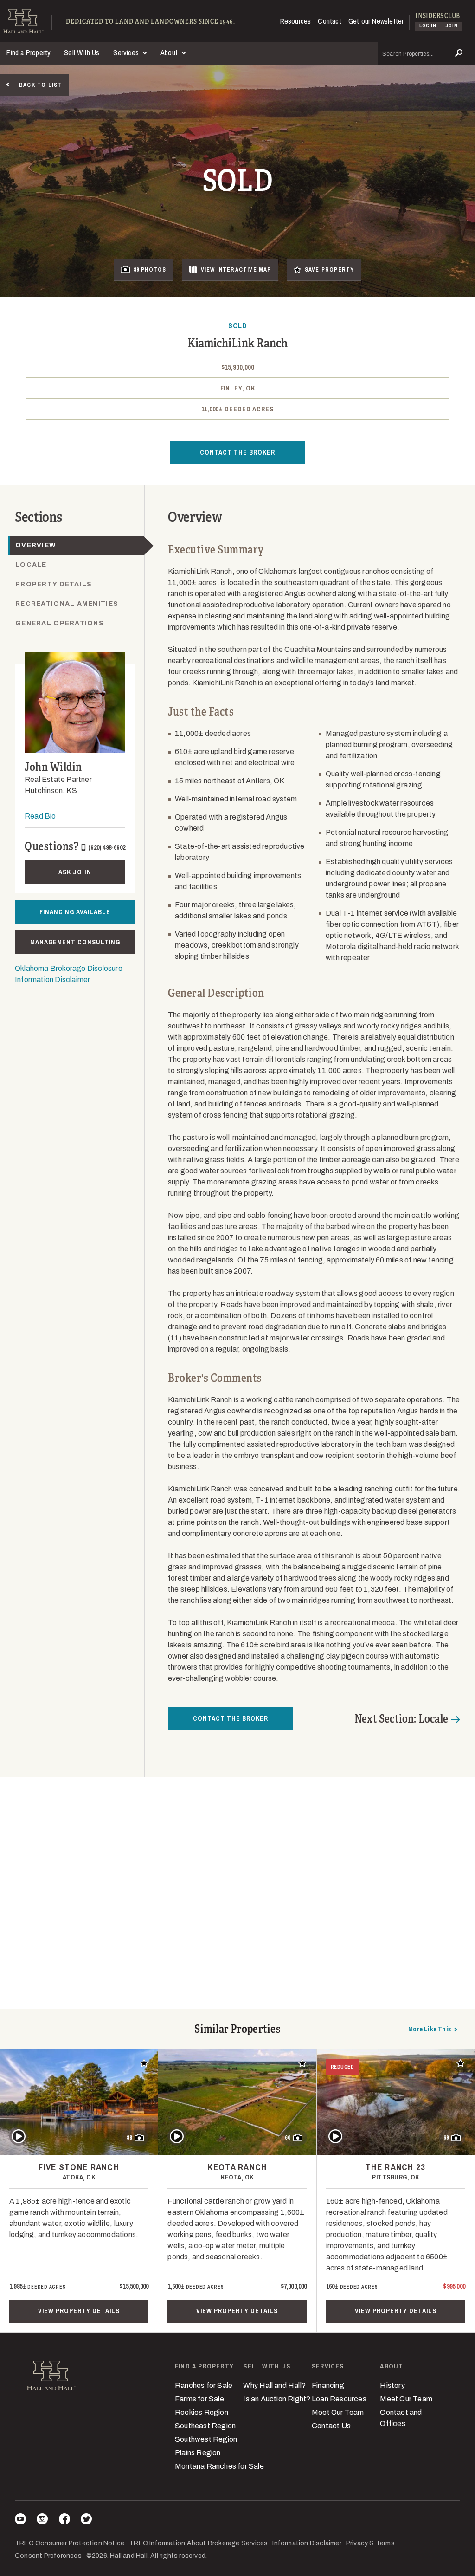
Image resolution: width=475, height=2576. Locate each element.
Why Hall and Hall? (274, 2385)
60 (288, 2138)
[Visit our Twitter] (86, 2521)
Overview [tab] (36, 545)
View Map (236, 270)
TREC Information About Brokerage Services (198, 2543)
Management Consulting (75, 942)
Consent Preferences (48, 2556)
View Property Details (79, 2311)
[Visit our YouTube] (20, 2521)
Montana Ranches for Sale (219, 2466)
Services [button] (127, 52)
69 (446, 2138)
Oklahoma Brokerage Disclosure (69, 968)
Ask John (75, 872)
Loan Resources (339, 2399)
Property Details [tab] (54, 584)
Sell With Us (82, 52)
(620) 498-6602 (107, 847)
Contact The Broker (237, 452)
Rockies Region (202, 2412)
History (392, 2385)
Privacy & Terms (370, 2543)
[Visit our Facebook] (64, 2521)
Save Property (330, 270)
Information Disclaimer (52, 979)
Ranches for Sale (204, 2385)
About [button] (170, 52)
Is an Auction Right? (277, 2399)
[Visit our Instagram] (42, 2521)
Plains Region (198, 2453)
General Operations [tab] (60, 623)
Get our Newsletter (376, 21)
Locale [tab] (31, 565)
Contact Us (331, 2426)
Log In (428, 26)
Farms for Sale (199, 2399)
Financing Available (75, 912)
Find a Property (29, 52)
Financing (328, 2385)
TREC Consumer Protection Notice (70, 2543)
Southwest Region (206, 2439)
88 (129, 2138)
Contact (329, 21)
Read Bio (40, 816)
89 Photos (150, 270)
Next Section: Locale (401, 1719)
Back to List (40, 85)
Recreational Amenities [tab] (67, 604)
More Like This (430, 2029)
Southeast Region (205, 2426)
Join (452, 26)
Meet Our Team (338, 2412)
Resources (296, 21)
